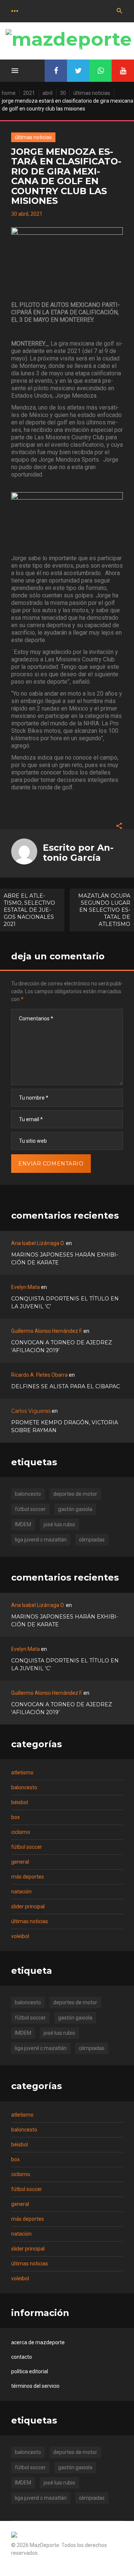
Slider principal (28, 1906)
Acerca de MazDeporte (38, 2342)
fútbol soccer (30, 1509)
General (20, 1862)
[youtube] (123, 71)
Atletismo (22, 1773)
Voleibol (20, 1936)
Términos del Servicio (35, 2386)
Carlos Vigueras (31, 1411)
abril (47, 93)
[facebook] (56, 71)
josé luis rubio (59, 1524)
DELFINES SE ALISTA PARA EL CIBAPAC (66, 1386)
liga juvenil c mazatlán (41, 1540)
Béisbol (20, 1802)
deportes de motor (75, 1494)
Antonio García (78, 852)
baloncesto (28, 1494)
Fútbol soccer (27, 1847)
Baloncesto (24, 1787)
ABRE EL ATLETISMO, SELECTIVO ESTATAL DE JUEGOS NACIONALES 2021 (29, 910)
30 (63, 93)
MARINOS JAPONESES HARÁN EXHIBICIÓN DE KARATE (65, 1259)
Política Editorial (30, 2371)
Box (15, 1817)
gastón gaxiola (75, 1509)
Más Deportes (28, 1877)
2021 (29, 93)
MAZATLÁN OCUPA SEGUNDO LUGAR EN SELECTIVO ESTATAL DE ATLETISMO (104, 910)
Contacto (22, 2357)
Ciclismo (21, 1832)
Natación (21, 1892)
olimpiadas (92, 1540)
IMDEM (23, 1524)
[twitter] (78, 71)
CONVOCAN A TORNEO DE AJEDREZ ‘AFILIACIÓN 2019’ (62, 1346)
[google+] (100, 71)
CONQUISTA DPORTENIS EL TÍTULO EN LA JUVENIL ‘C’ (65, 1303)
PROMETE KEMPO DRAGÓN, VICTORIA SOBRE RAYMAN (65, 1426)
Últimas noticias (92, 93)
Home (9, 93)
